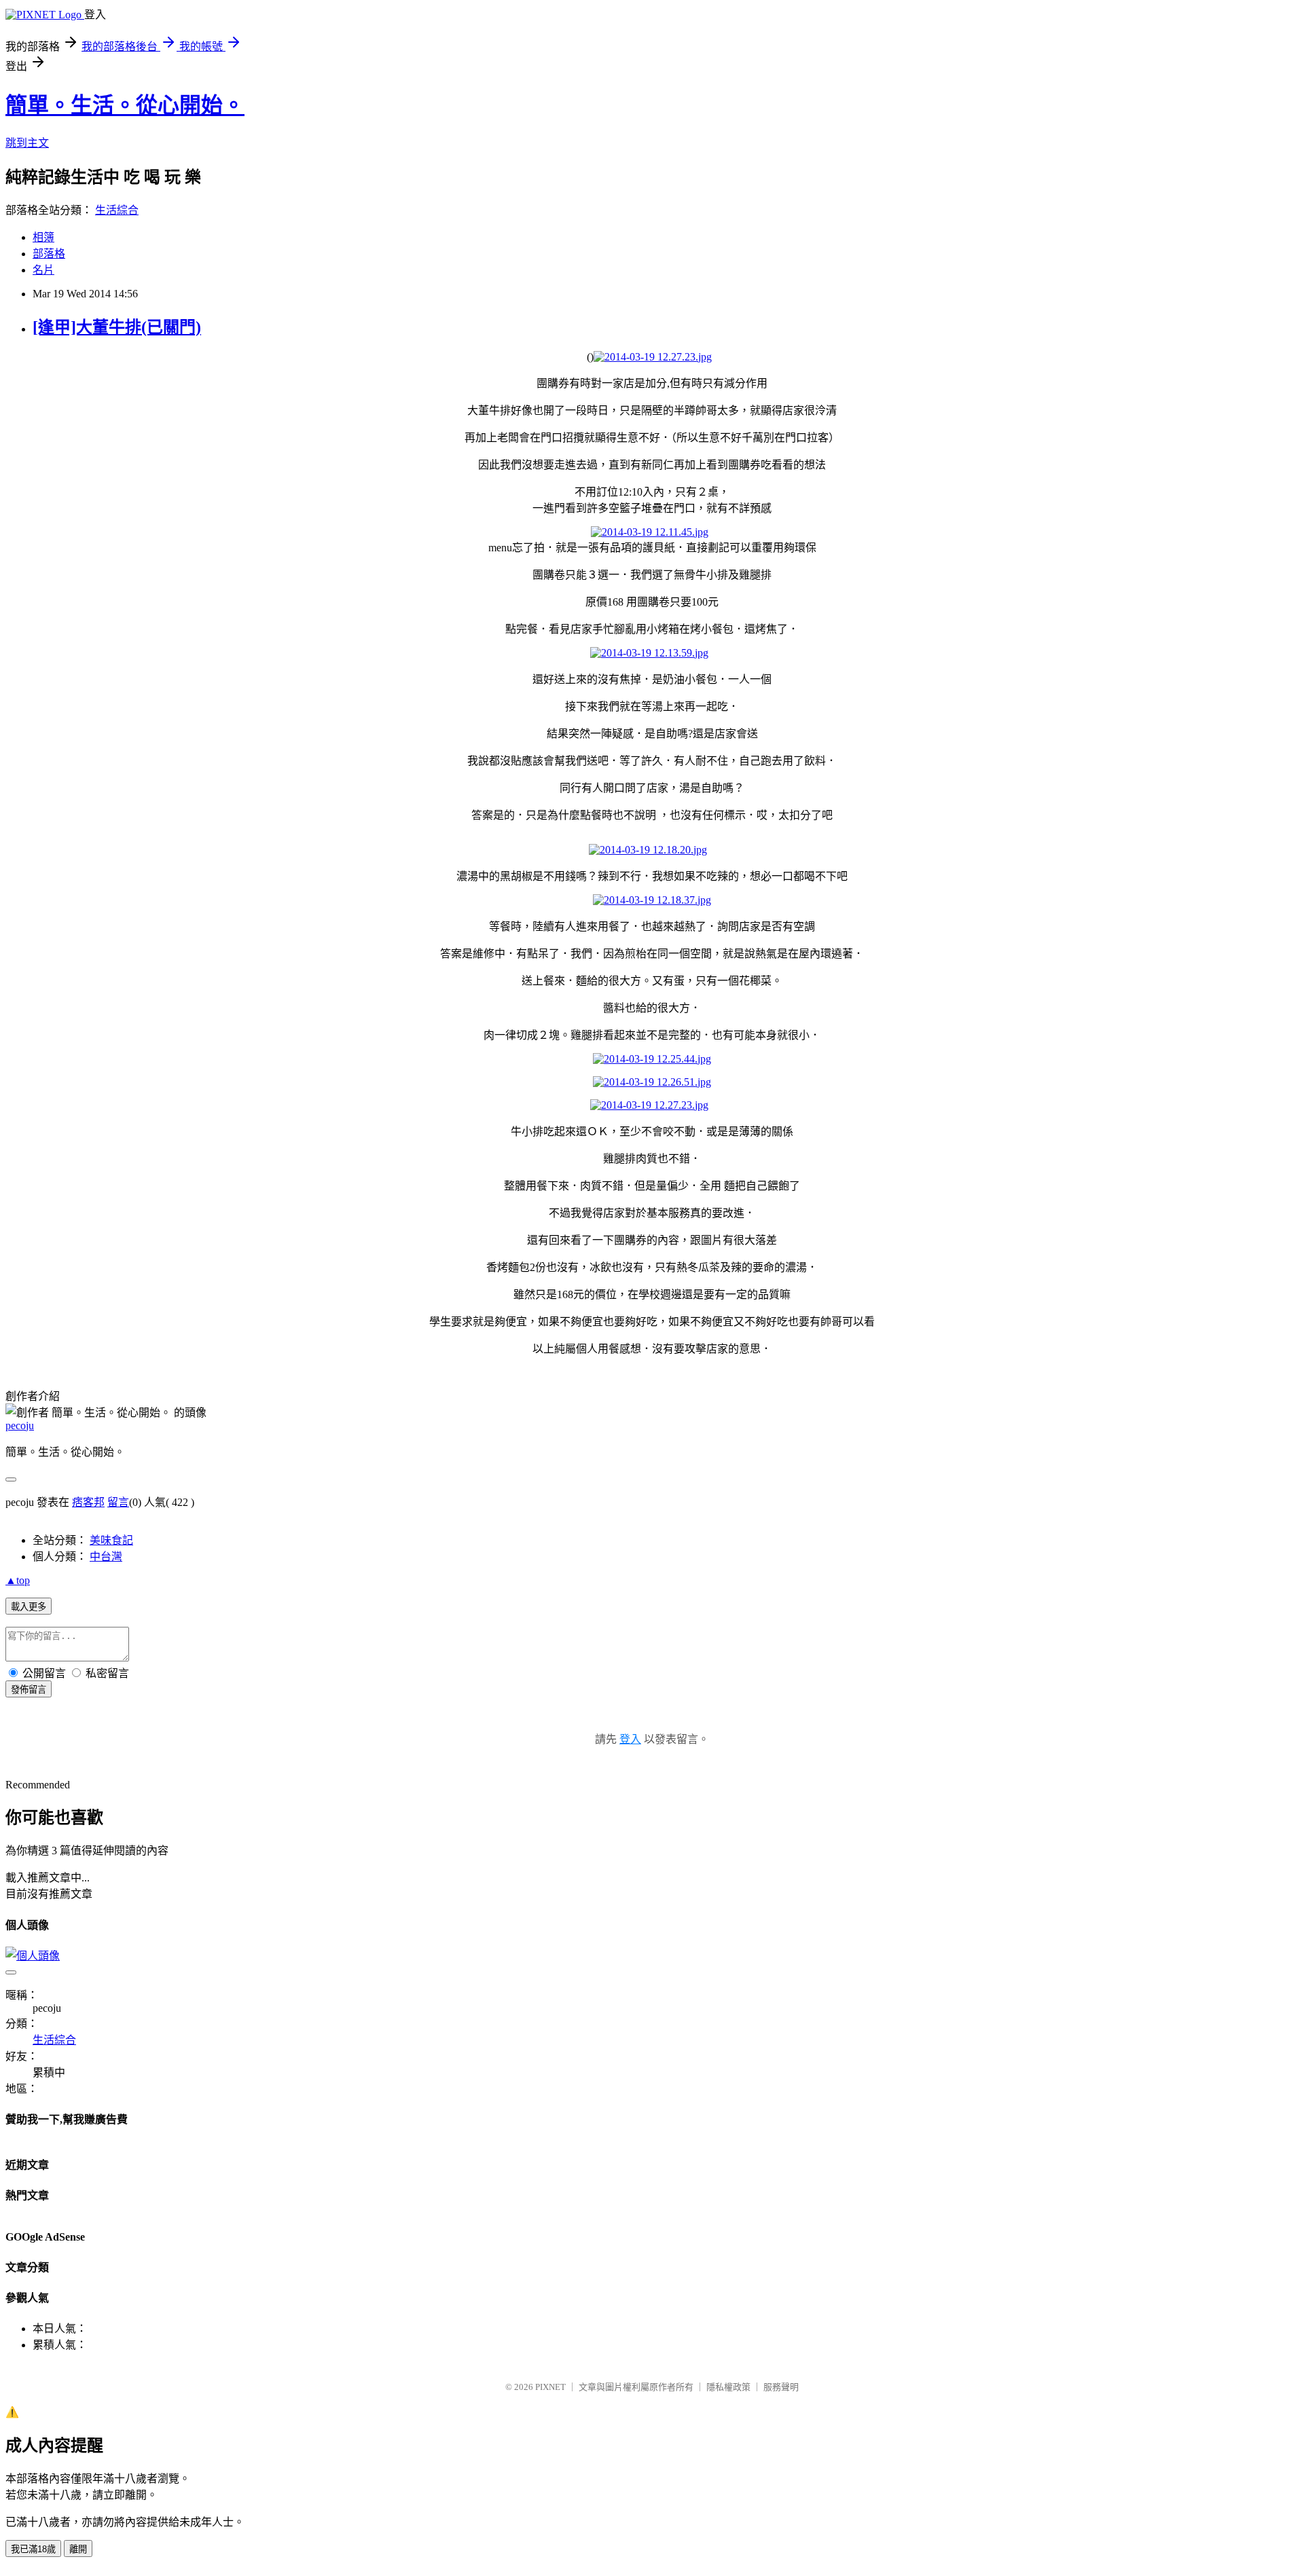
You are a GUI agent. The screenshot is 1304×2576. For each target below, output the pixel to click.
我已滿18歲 (33, 2549)
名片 (43, 270)
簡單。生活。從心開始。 (125, 105)
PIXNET (550, 2387)
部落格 (49, 254)
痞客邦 (88, 1502)
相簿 (43, 237)
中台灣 (106, 1557)
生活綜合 (117, 210)
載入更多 (29, 1607)
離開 (78, 2549)
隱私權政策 (728, 2387)
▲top (18, 1580)
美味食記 (111, 1540)
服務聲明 (781, 2387)
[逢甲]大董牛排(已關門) (117, 327)
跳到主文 (27, 143)
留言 (118, 1502)
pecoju (20, 1425)
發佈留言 (29, 1690)
